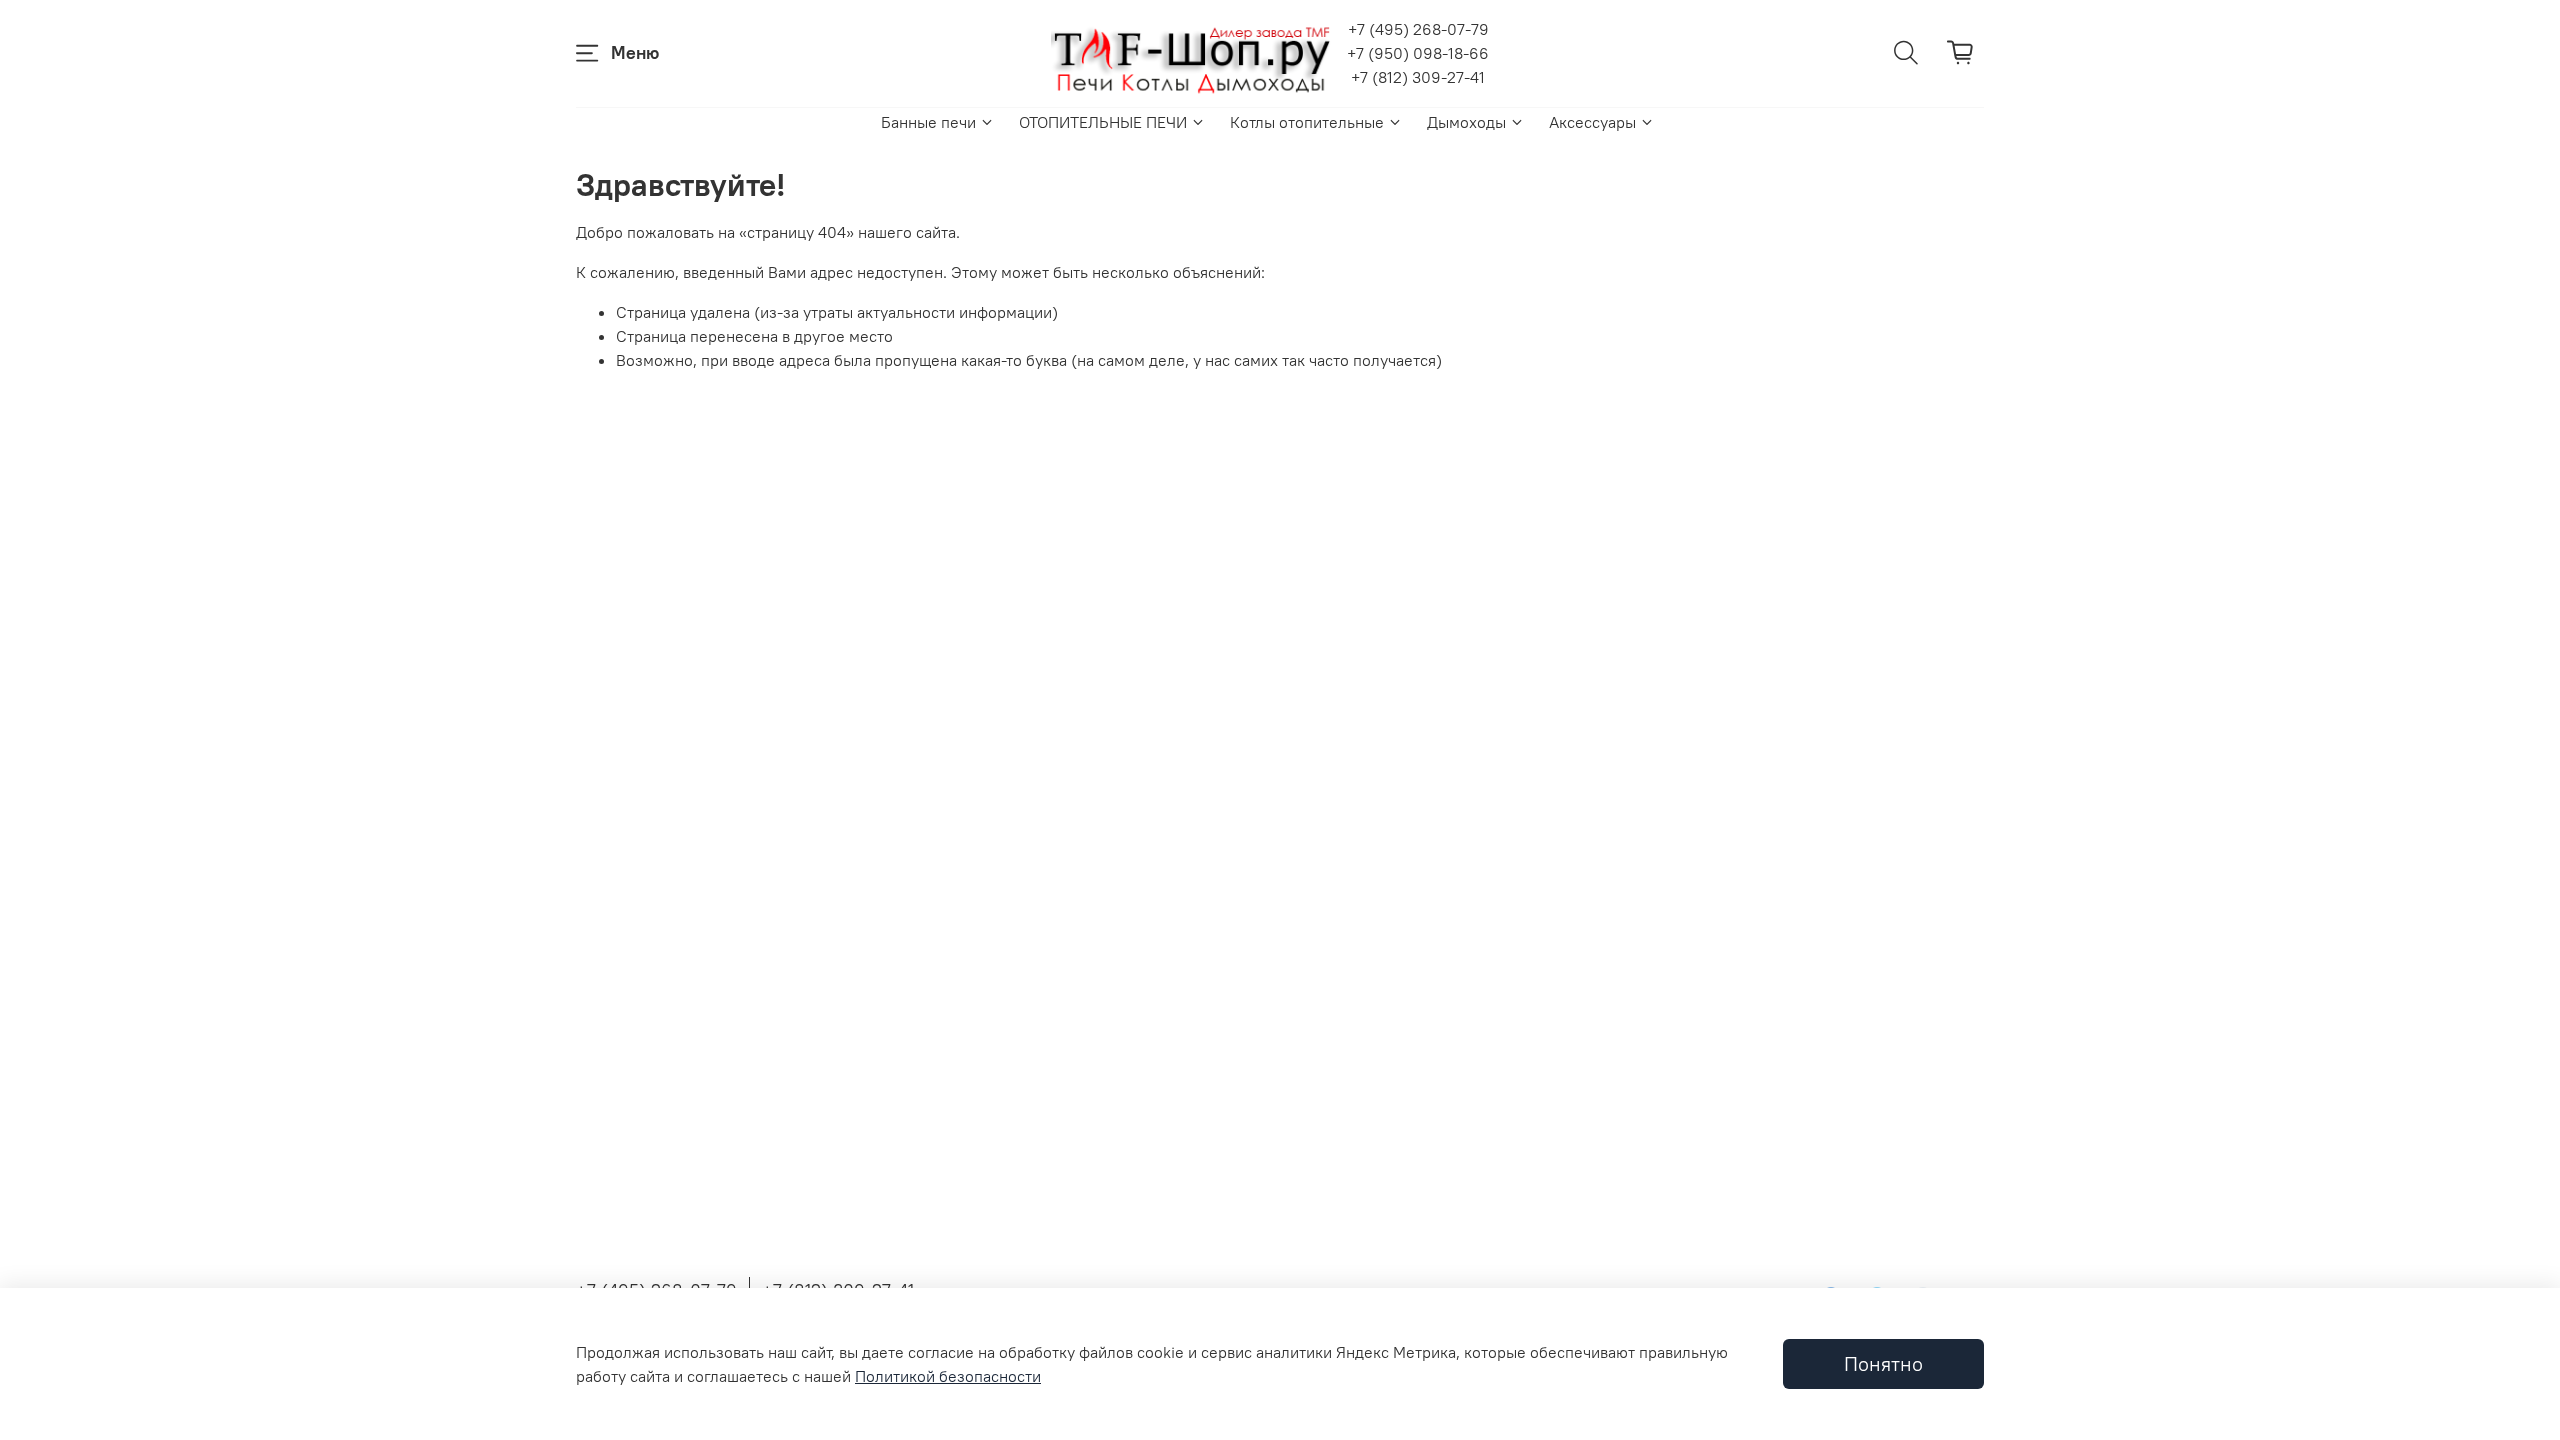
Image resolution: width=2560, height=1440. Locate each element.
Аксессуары (1592, 122)
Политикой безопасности (948, 1376)
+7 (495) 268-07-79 (1418, 29)
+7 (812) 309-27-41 (1418, 77)
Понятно (1883, 1363)
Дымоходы (1466, 122)
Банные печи (928, 122)
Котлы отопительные (1307, 122)
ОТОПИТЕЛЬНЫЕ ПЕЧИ (1103, 122)
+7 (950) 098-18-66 (1418, 53)
